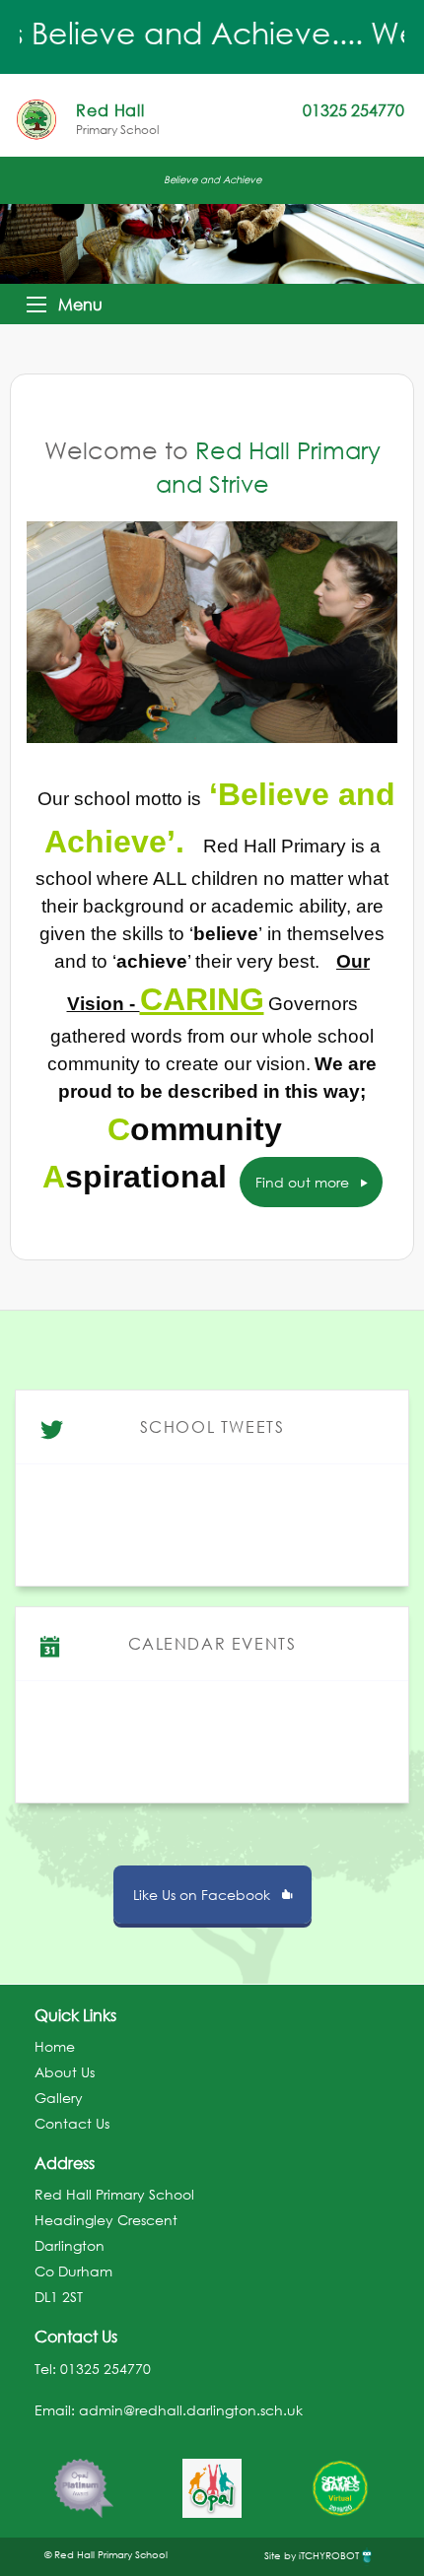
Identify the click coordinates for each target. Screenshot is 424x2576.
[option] (84, 2478)
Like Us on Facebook (204, 1895)
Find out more (304, 1182)
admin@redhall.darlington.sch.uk (191, 2410)
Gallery (59, 2098)
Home (55, 2046)
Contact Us (72, 2123)
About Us (65, 2072)
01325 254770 (106, 2369)
